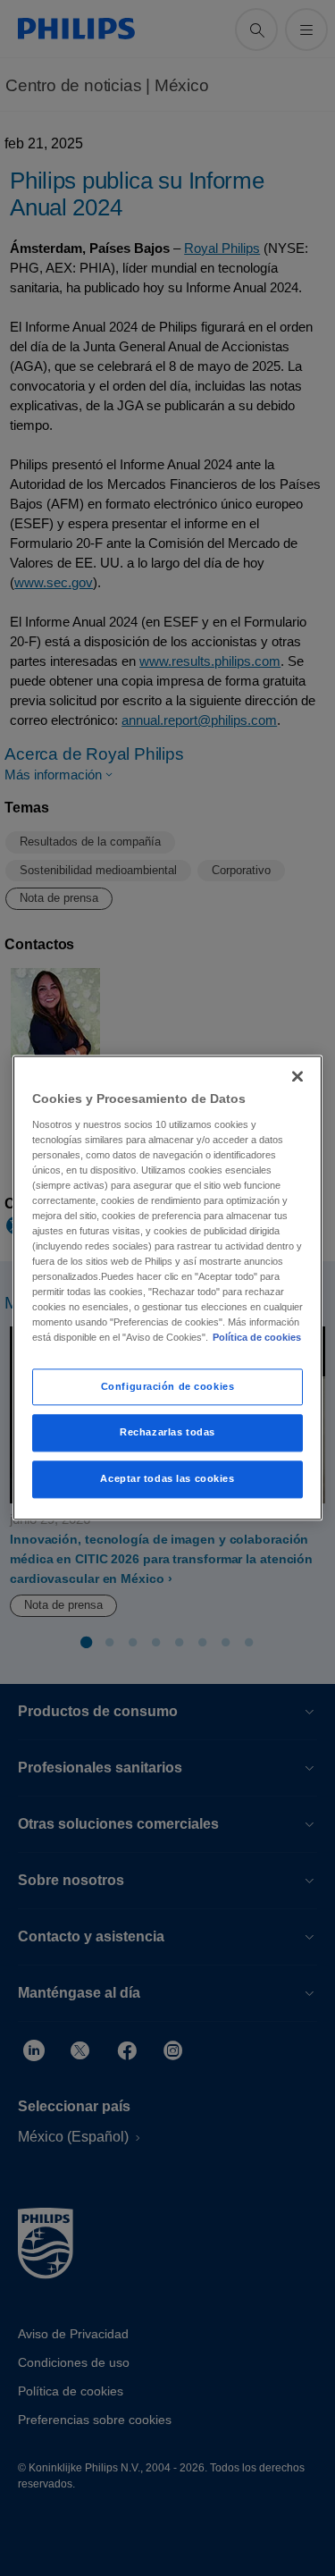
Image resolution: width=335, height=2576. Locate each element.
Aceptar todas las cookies (167, 1479)
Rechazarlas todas (167, 1433)
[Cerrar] (297, 1076)
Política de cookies (257, 1338)
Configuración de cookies (168, 1386)
